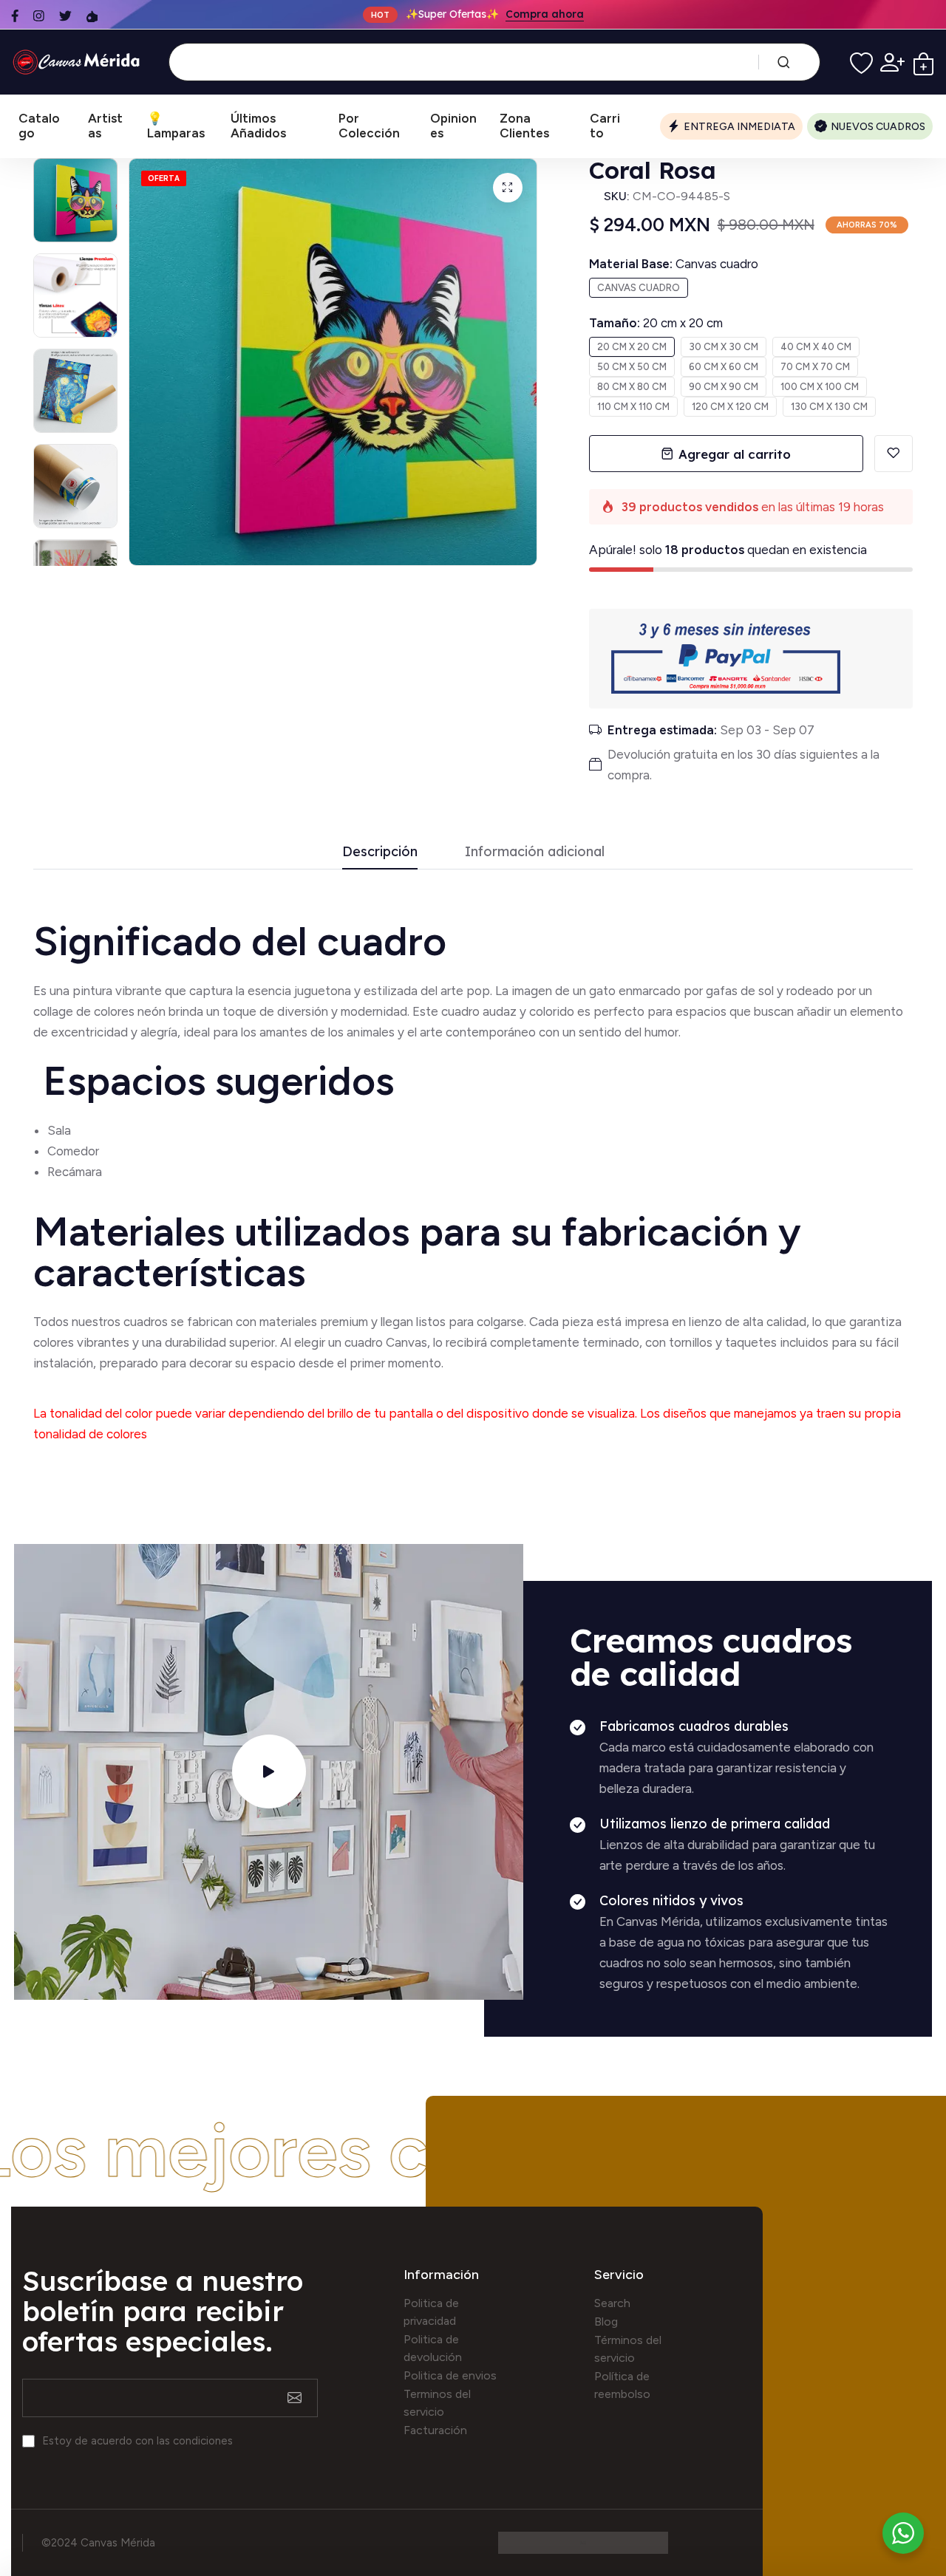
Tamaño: (656, 323)
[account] (892, 62)
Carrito (605, 126)
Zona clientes (524, 126)
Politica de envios (450, 2375)
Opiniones (453, 126)
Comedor (73, 1151)
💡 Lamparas (176, 126)
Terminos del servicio (437, 2403)
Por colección (369, 126)
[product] (508, 188)
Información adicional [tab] (535, 852)
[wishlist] (861, 62)
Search (612, 2303)
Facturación (435, 2430)
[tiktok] (92, 16)
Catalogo (39, 126)
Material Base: (674, 264)
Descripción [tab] (380, 852)
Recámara (76, 1172)
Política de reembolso (622, 2385)
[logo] (79, 62)
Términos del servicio (628, 2349)
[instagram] (39, 16)
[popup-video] (269, 1772)
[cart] (923, 62)
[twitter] (65, 16)
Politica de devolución (433, 2348)
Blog (606, 2322)
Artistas (105, 126)
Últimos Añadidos (258, 126)
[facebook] (15, 16)
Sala (59, 1130)
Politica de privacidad (431, 2312)
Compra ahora (545, 15)
